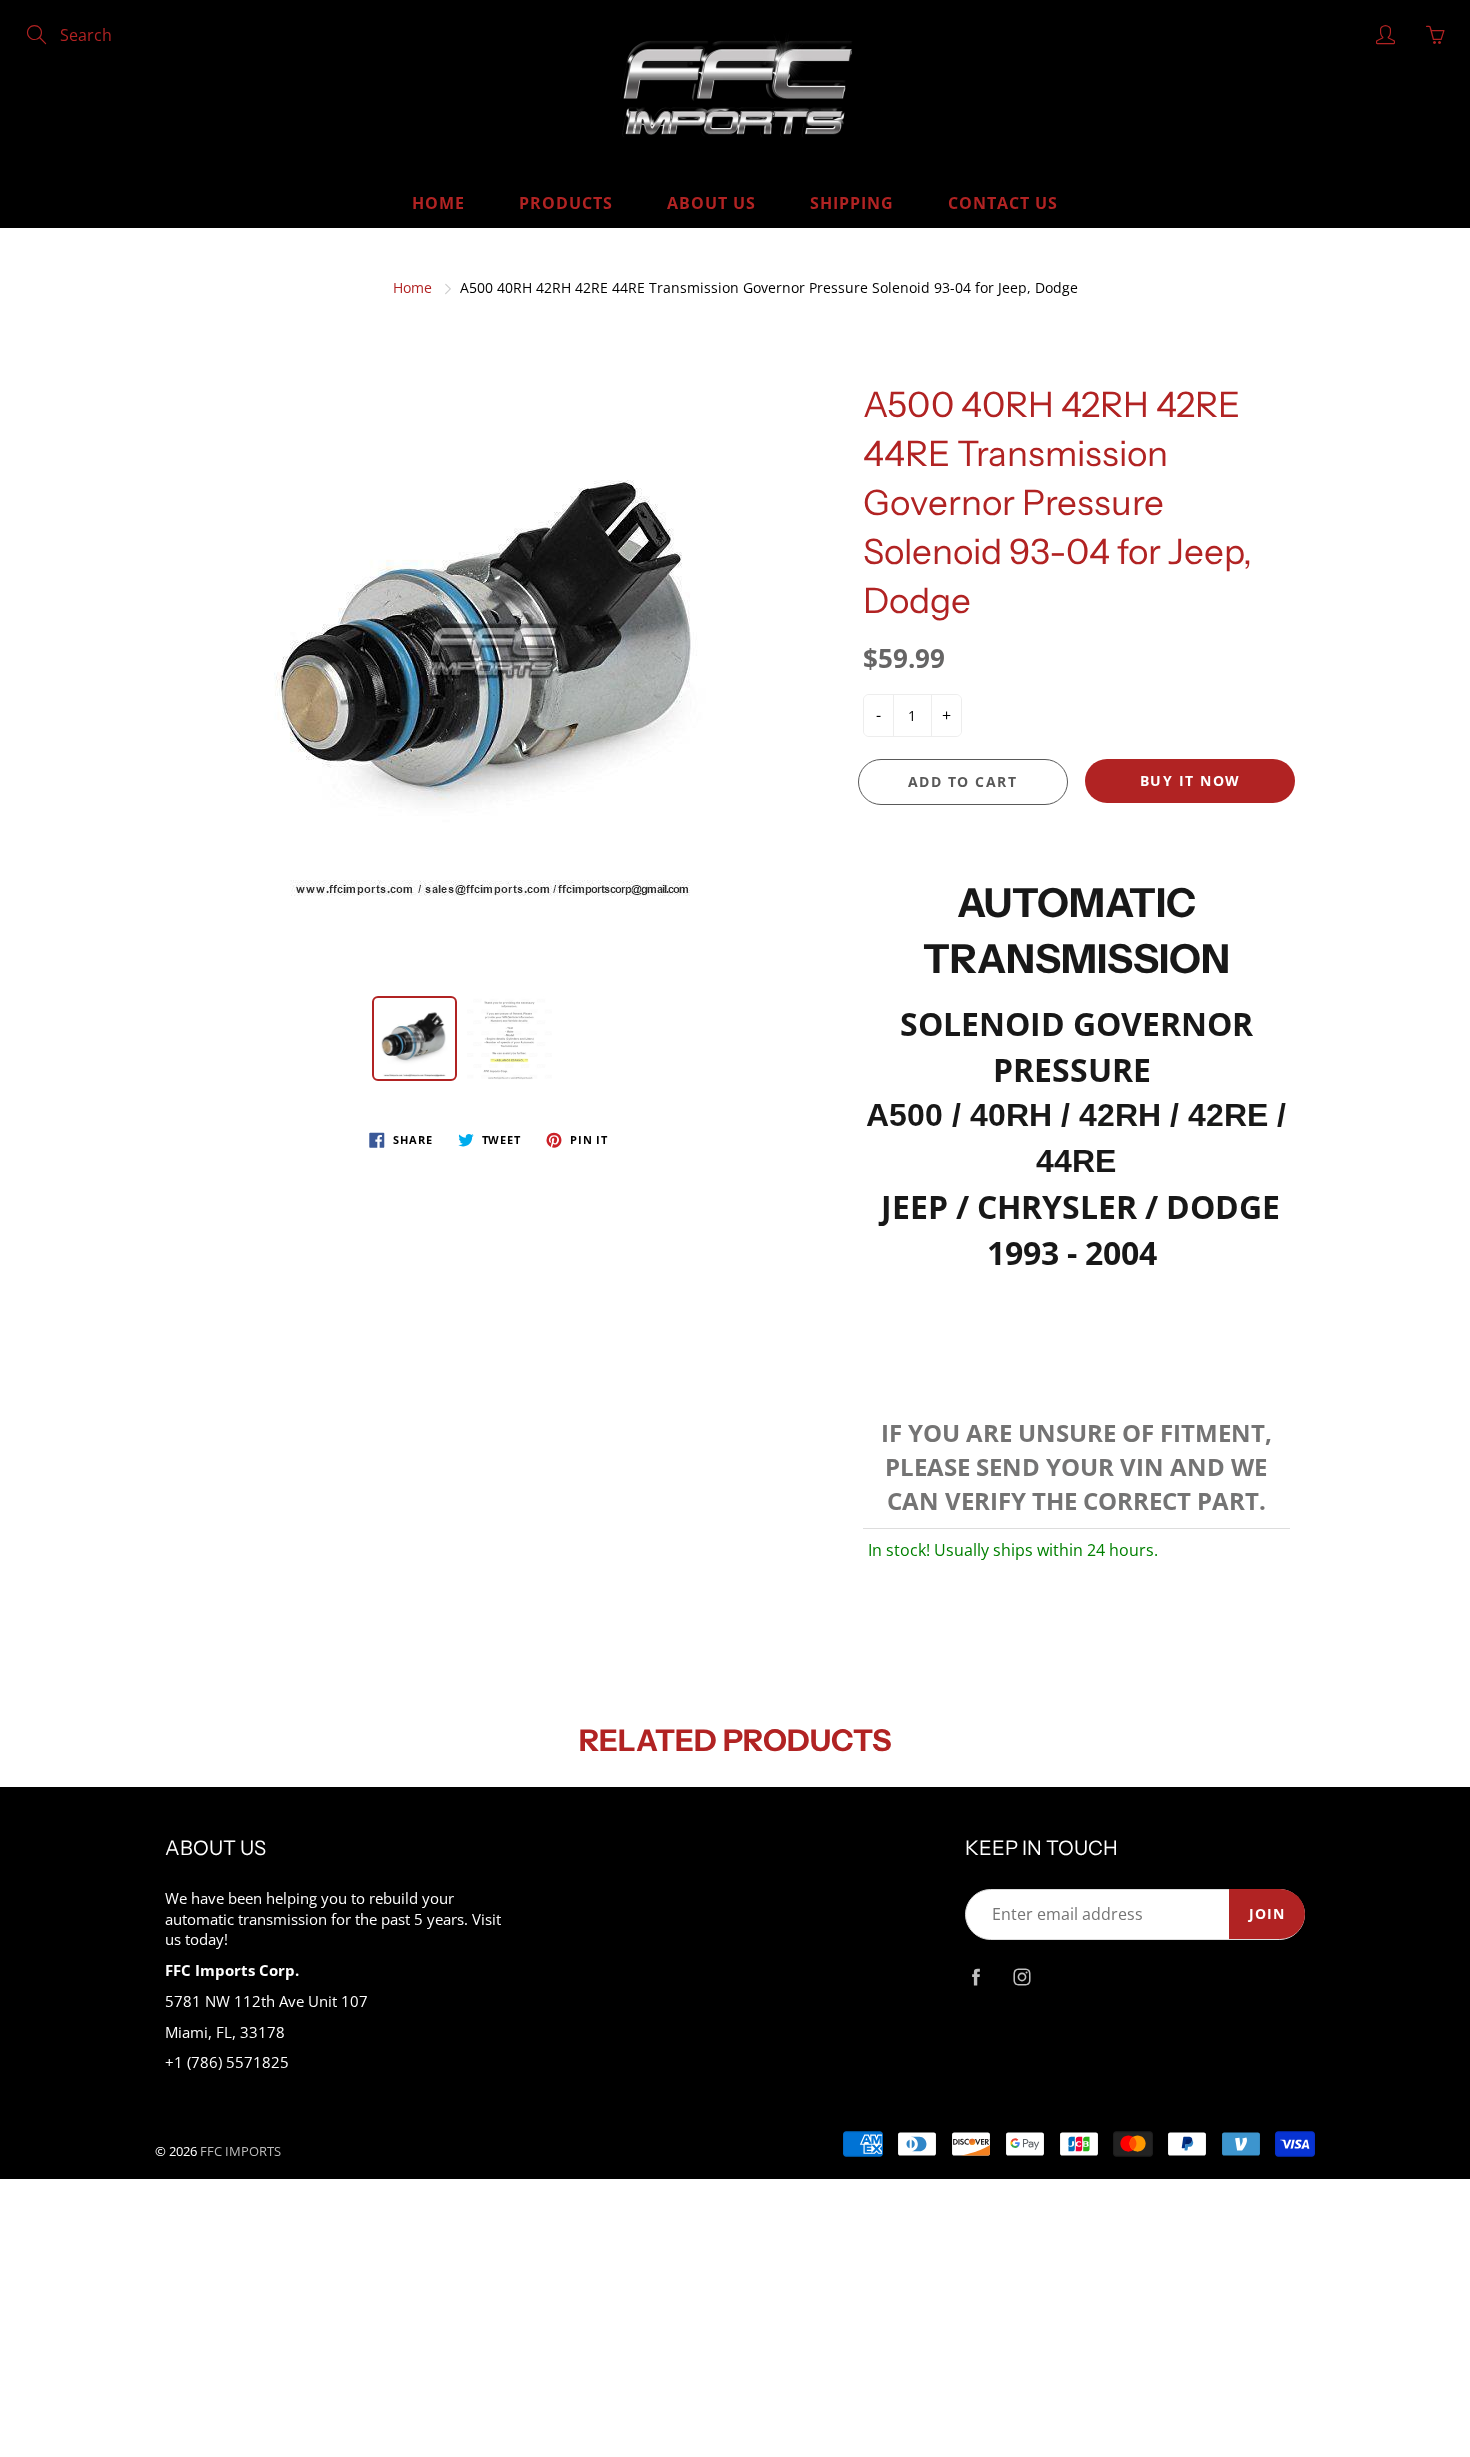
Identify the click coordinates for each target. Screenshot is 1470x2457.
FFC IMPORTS (240, 2151)
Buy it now (1190, 780)
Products (566, 203)
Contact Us (1003, 203)
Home (438, 203)
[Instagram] (1021, 1977)
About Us (711, 203)
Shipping (852, 203)
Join (1267, 1913)
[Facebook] (975, 1977)
